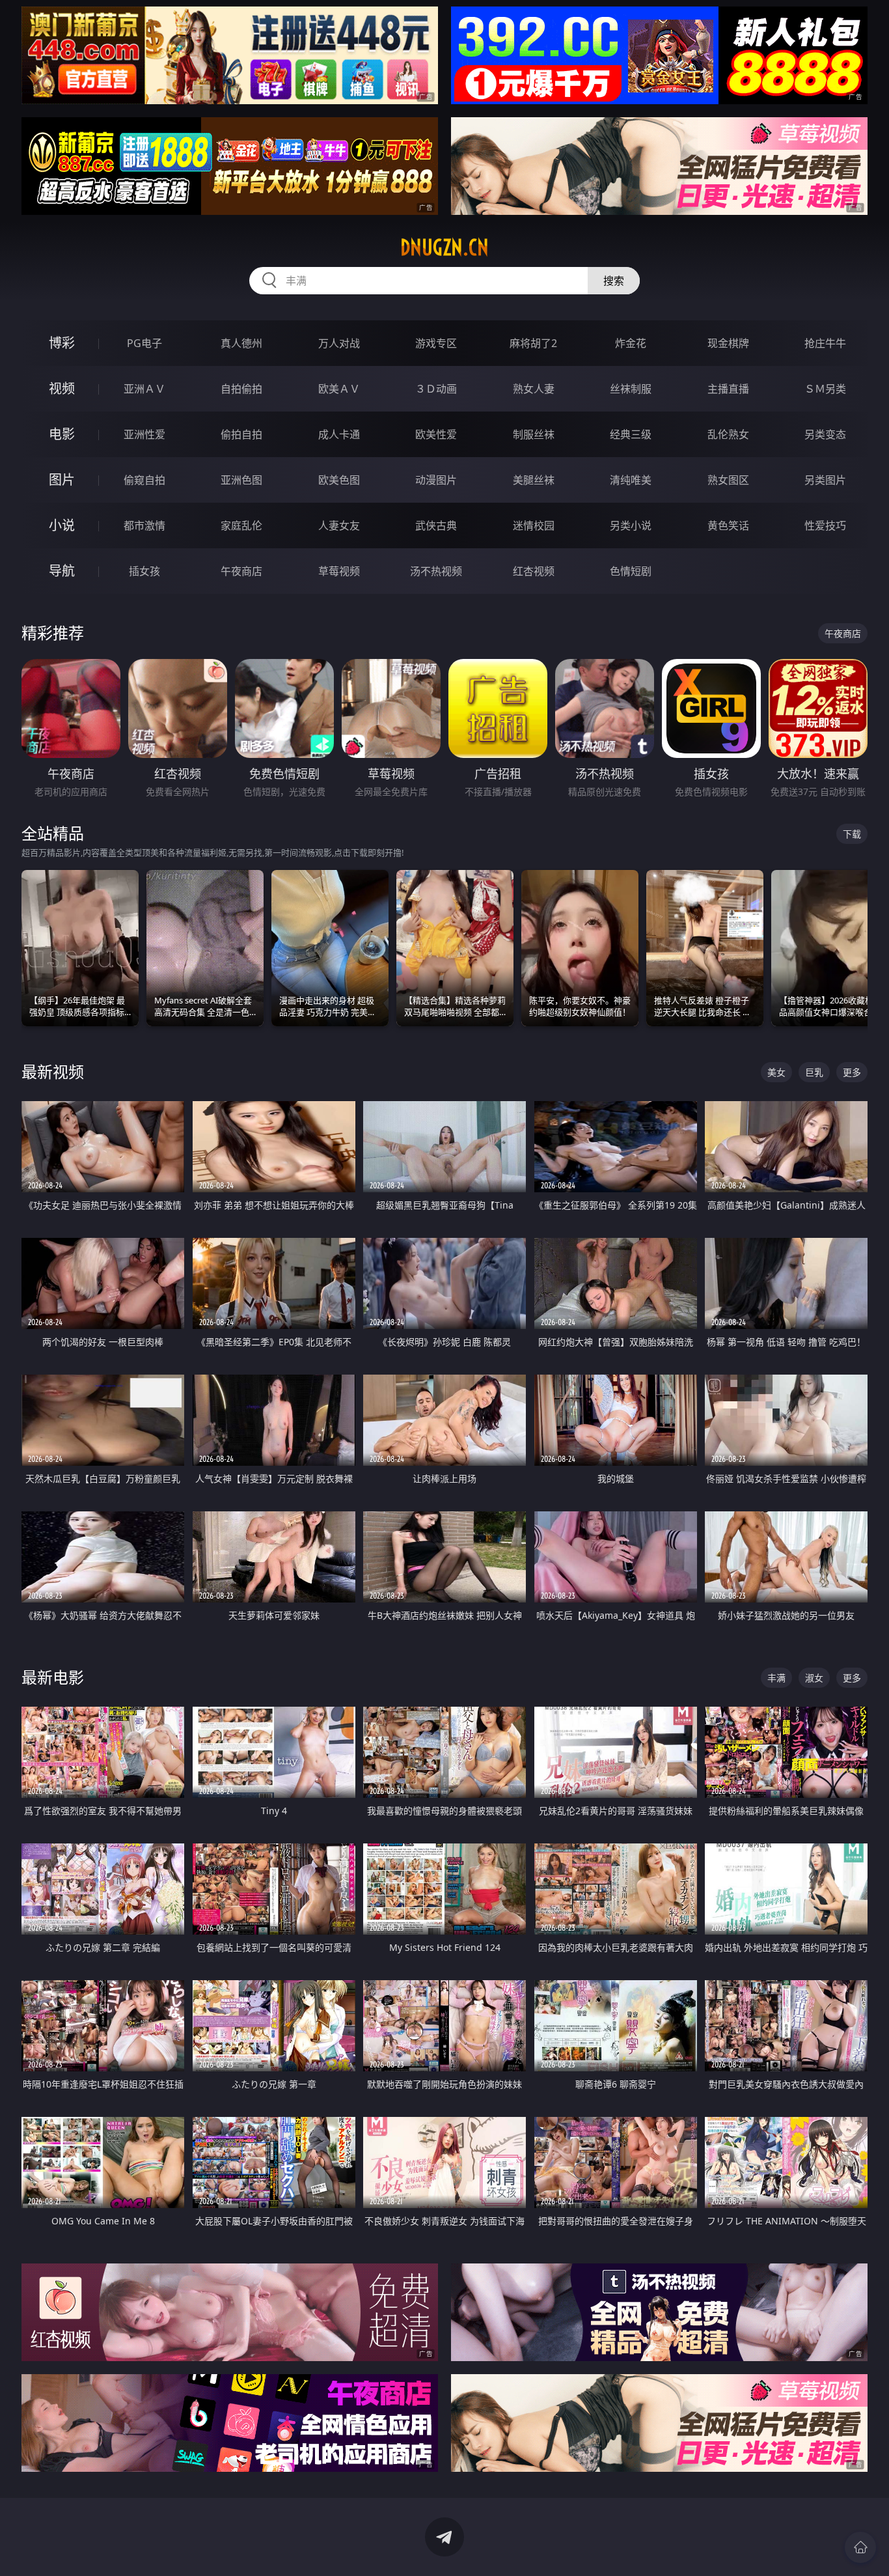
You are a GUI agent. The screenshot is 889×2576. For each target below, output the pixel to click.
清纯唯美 (631, 480)
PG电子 (144, 343)
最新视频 (53, 1071)
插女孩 (144, 571)
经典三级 (631, 434)
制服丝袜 (534, 434)
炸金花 (631, 343)
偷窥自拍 (144, 480)
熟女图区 (728, 480)
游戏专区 (436, 343)
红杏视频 (534, 571)
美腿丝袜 (534, 480)
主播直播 (728, 389)
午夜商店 (241, 571)
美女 (776, 1072)
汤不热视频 (436, 571)
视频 (62, 388)
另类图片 (825, 480)
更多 (852, 1072)
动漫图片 (436, 480)
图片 (62, 480)
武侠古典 (436, 525)
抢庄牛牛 (825, 343)
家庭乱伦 (241, 525)
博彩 (62, 343)
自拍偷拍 (241, 389)
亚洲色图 (241, 480)
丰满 (776, 1678)
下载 (852, 834)
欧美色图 (339, 480)
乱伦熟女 (728, 434)
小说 (62, 525)
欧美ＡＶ (339, 389)
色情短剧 (631, 571)
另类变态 (825, 434)
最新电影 (53, 1677)
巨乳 (814, 1072)
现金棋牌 (728, 343)
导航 (62, 571)
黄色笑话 (728, 525)
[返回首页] (860, 2547)
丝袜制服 (631, 389)
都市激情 (144, 525)
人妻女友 (339, 525)
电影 (62, 434)
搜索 (614, 281)
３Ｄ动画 (436, 389)
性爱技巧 (825, 525)
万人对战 (339, 343)
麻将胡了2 (533, 343)
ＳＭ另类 (825, 389)
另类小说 (631, 525)
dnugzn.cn (444, 247)
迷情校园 (534, 525)
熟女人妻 (534, 389)
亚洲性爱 (144, 434)
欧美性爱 (436, 434)
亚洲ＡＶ (144, 389)
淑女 (814, 1678)
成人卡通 (339, 434)
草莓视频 (339, 571)
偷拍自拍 (241, 434)
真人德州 (241, 343)
